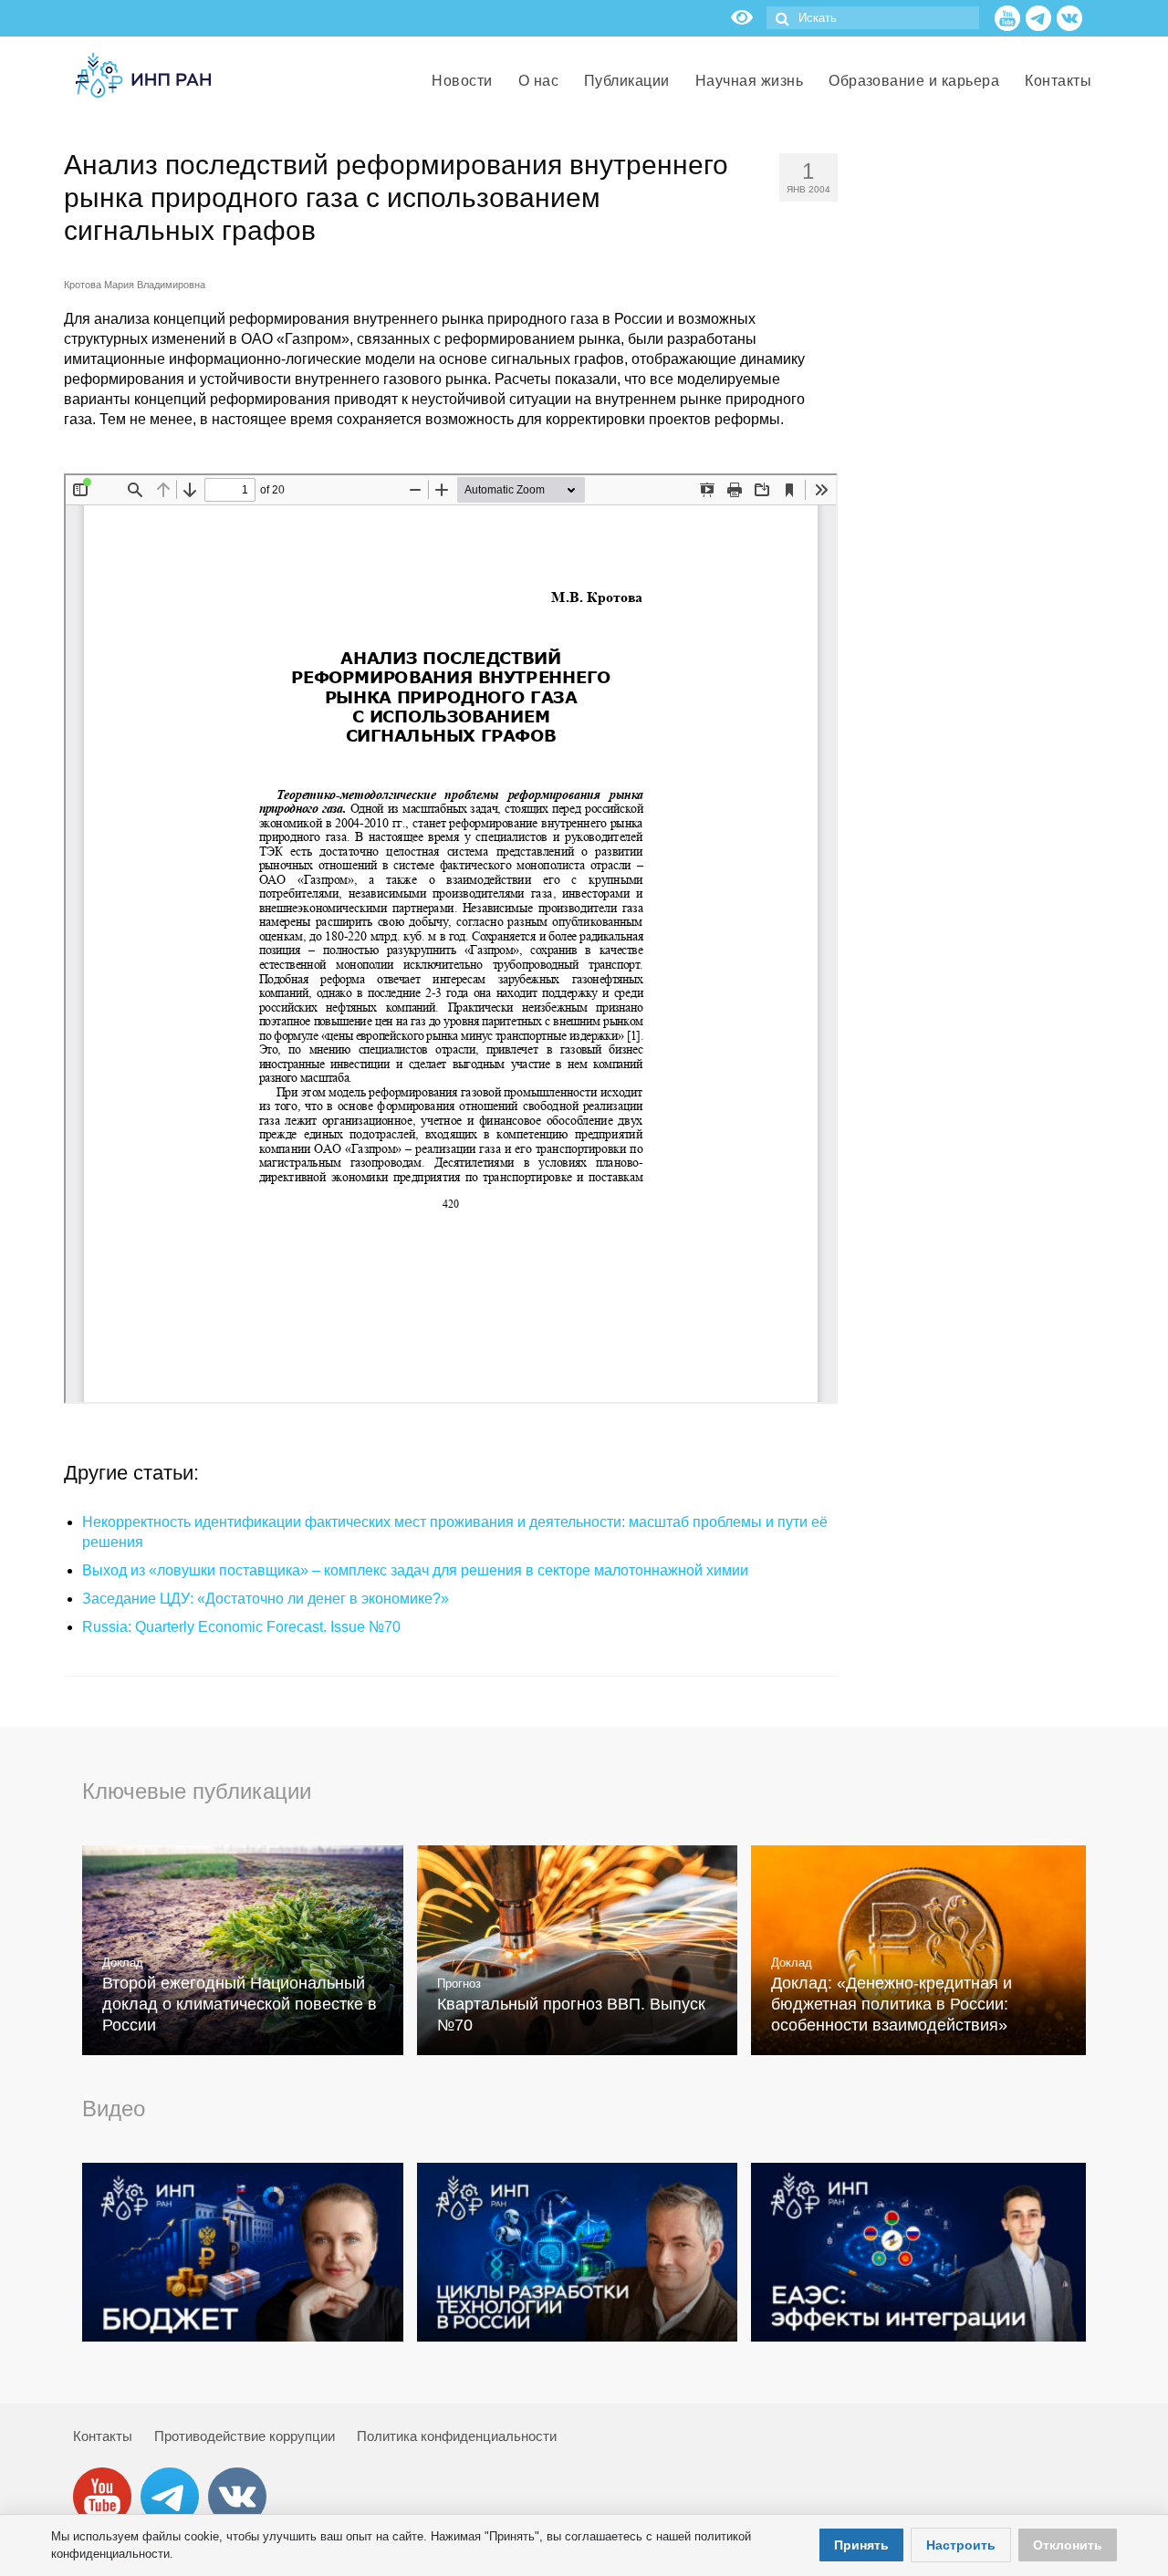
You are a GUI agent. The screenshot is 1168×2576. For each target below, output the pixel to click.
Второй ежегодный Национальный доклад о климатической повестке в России (240, 2004)
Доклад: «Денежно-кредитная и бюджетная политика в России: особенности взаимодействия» (892, 2004)
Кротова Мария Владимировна (135, 285)
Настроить (961, 2545)
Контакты (103, 2436)
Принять (861, 2545)
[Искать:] (873, 18)
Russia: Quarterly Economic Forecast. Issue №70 (241, 1627)
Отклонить (1068, 2545)
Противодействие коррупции (245, 2436)
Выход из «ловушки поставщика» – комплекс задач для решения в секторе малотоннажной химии (415, 1570)
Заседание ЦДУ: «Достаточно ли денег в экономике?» (266, 1599)
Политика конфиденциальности (457, 2436)
